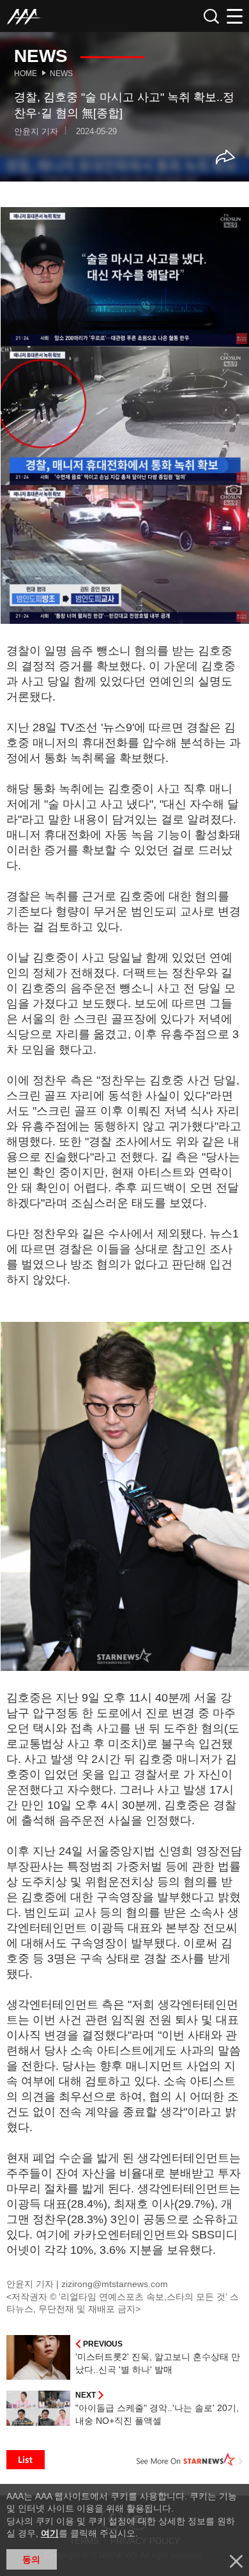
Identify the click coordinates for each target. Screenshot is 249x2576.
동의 (31, 2559)
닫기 (236, 2561)
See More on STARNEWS (190, 2460)
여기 (50, 2533)
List (26, 2460)
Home (26, 74)
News (61, 74)
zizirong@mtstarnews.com (115, 2284)
